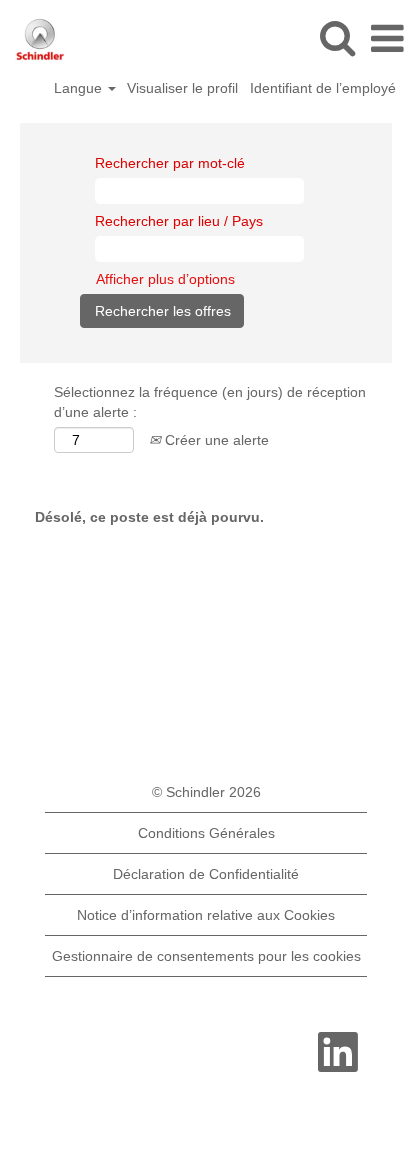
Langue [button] (80, 88)
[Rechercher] (337, 37)
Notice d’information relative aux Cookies (206, 915)
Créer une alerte (215, 440)
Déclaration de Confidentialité (206, 874)
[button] (387, 38)
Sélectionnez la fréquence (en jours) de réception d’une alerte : (210, 402)
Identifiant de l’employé (323, 88)
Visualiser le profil (182, 88)
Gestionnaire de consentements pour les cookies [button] (206, 956)
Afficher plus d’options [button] (165, 279)
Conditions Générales (206, 833)
